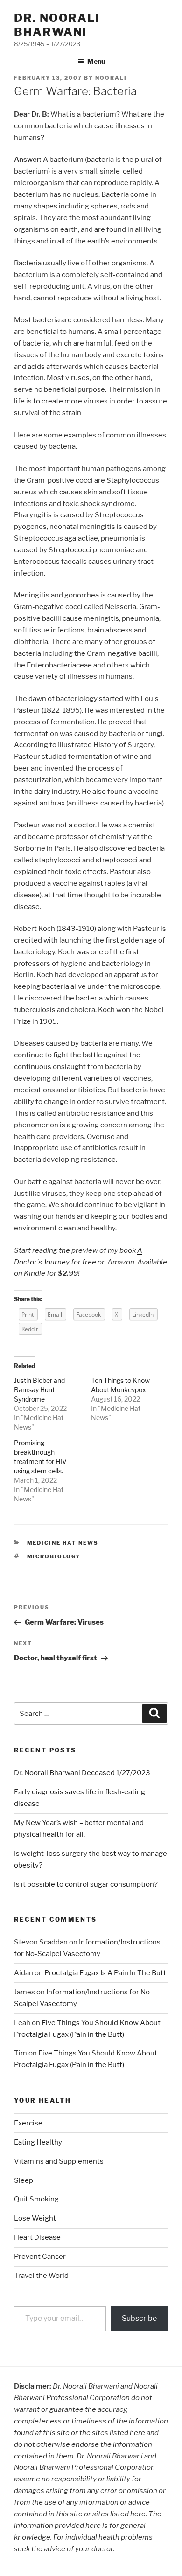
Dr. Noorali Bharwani (57, 25)
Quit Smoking (36, 2199)
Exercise (28, 2123)
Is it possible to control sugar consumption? (86, 1884)
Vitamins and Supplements (59, 2161)
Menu (96, 61)
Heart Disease (37, 2237)
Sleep (24, 2180)
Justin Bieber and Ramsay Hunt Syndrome (39, 1390)
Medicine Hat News (63, 1543)
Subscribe (139, 2318)
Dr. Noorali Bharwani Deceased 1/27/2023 (82, 1773)
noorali (111, 78)
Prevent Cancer (40, 2257)
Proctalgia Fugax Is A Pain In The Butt (105, 1973)
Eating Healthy (38, 2142)
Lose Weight (35, 2218)
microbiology (54, 1556)
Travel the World (41, 2276)
